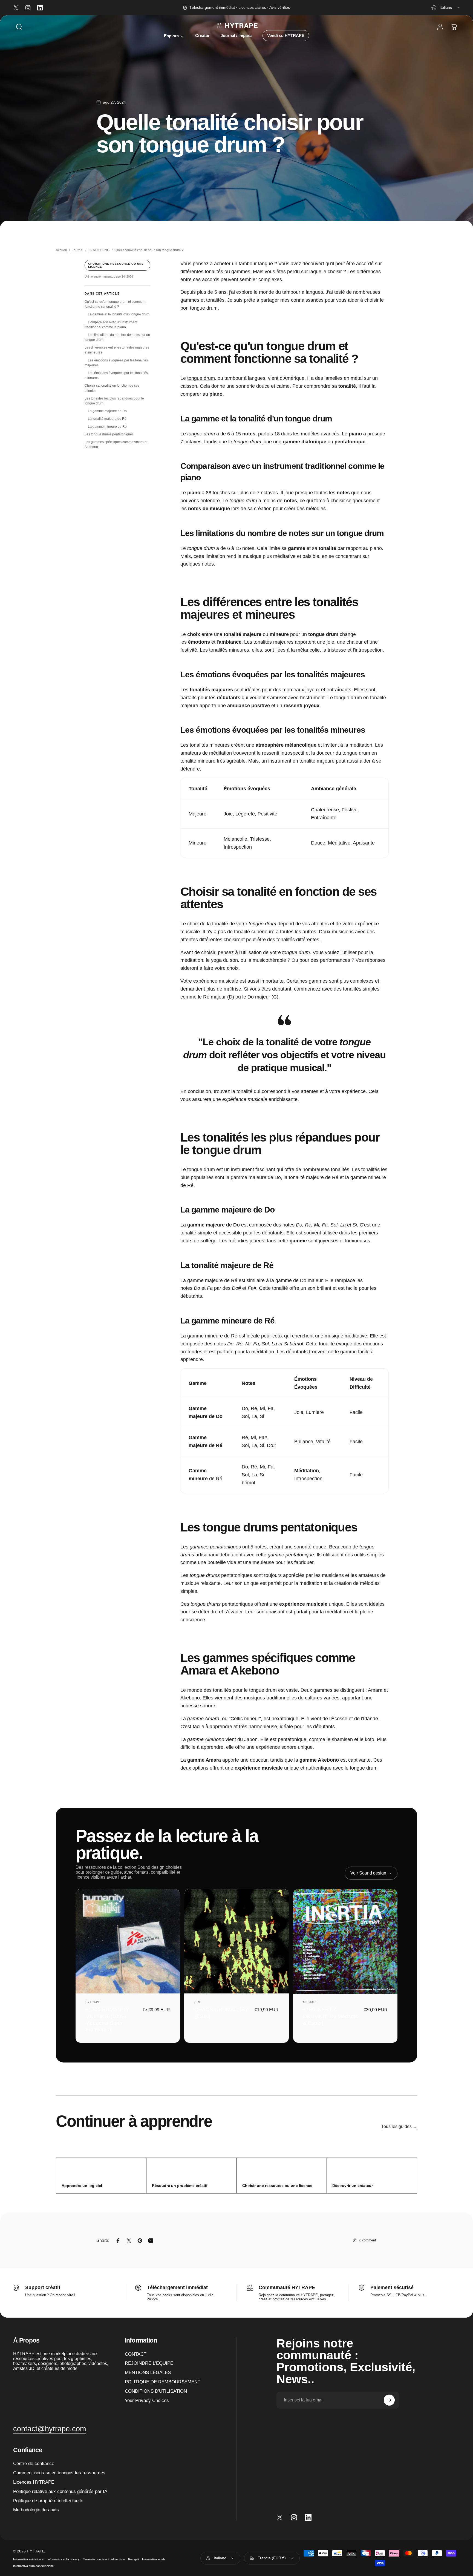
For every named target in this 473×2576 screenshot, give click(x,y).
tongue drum (201, 378)
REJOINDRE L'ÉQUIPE (149, 2363)
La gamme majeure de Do (107, 411)
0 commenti (368, 2240)
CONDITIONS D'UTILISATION (156, 2391)
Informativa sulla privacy (64, 2559)
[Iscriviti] (389, 2400)
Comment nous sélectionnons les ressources (59, 2473)
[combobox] (446, 8)
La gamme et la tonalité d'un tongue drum (119, 314)
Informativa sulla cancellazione (33, 2566)
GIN (197, 2002)
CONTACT (136, 2354)
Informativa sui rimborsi (29, 2559)
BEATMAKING (99, 250)
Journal (78, 250)
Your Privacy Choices (147, 2400)
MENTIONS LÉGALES (148, 2372)
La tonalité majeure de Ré (107, 419)
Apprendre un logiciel (82, 2186)
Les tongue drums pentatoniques (109, 434)
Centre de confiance (34, 2463)
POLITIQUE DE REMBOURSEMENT (163, 2382)
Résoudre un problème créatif (180, 2186)
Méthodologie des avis (36, 2510)
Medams (310, 2002)
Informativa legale (154, 2559)
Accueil (61, 250)
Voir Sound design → (371, 1873)
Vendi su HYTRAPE (286, 36)
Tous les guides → (399, 2126)
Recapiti (133, 2559)
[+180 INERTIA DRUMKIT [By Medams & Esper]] (345, 1941)
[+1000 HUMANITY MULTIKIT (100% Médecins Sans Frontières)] (128, 1941)
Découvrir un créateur (353, 2186)
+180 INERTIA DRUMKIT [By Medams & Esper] (331, 2016)
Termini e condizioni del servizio (104, 2559)
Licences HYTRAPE (34, 2482)
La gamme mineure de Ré (107, 427)
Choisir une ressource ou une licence (116, 265)
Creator (202, 36)
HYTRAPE (93, 2002)
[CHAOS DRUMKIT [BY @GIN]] (236, 1941)
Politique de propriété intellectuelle (48, 2501)
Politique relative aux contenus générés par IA (60, 2491)
